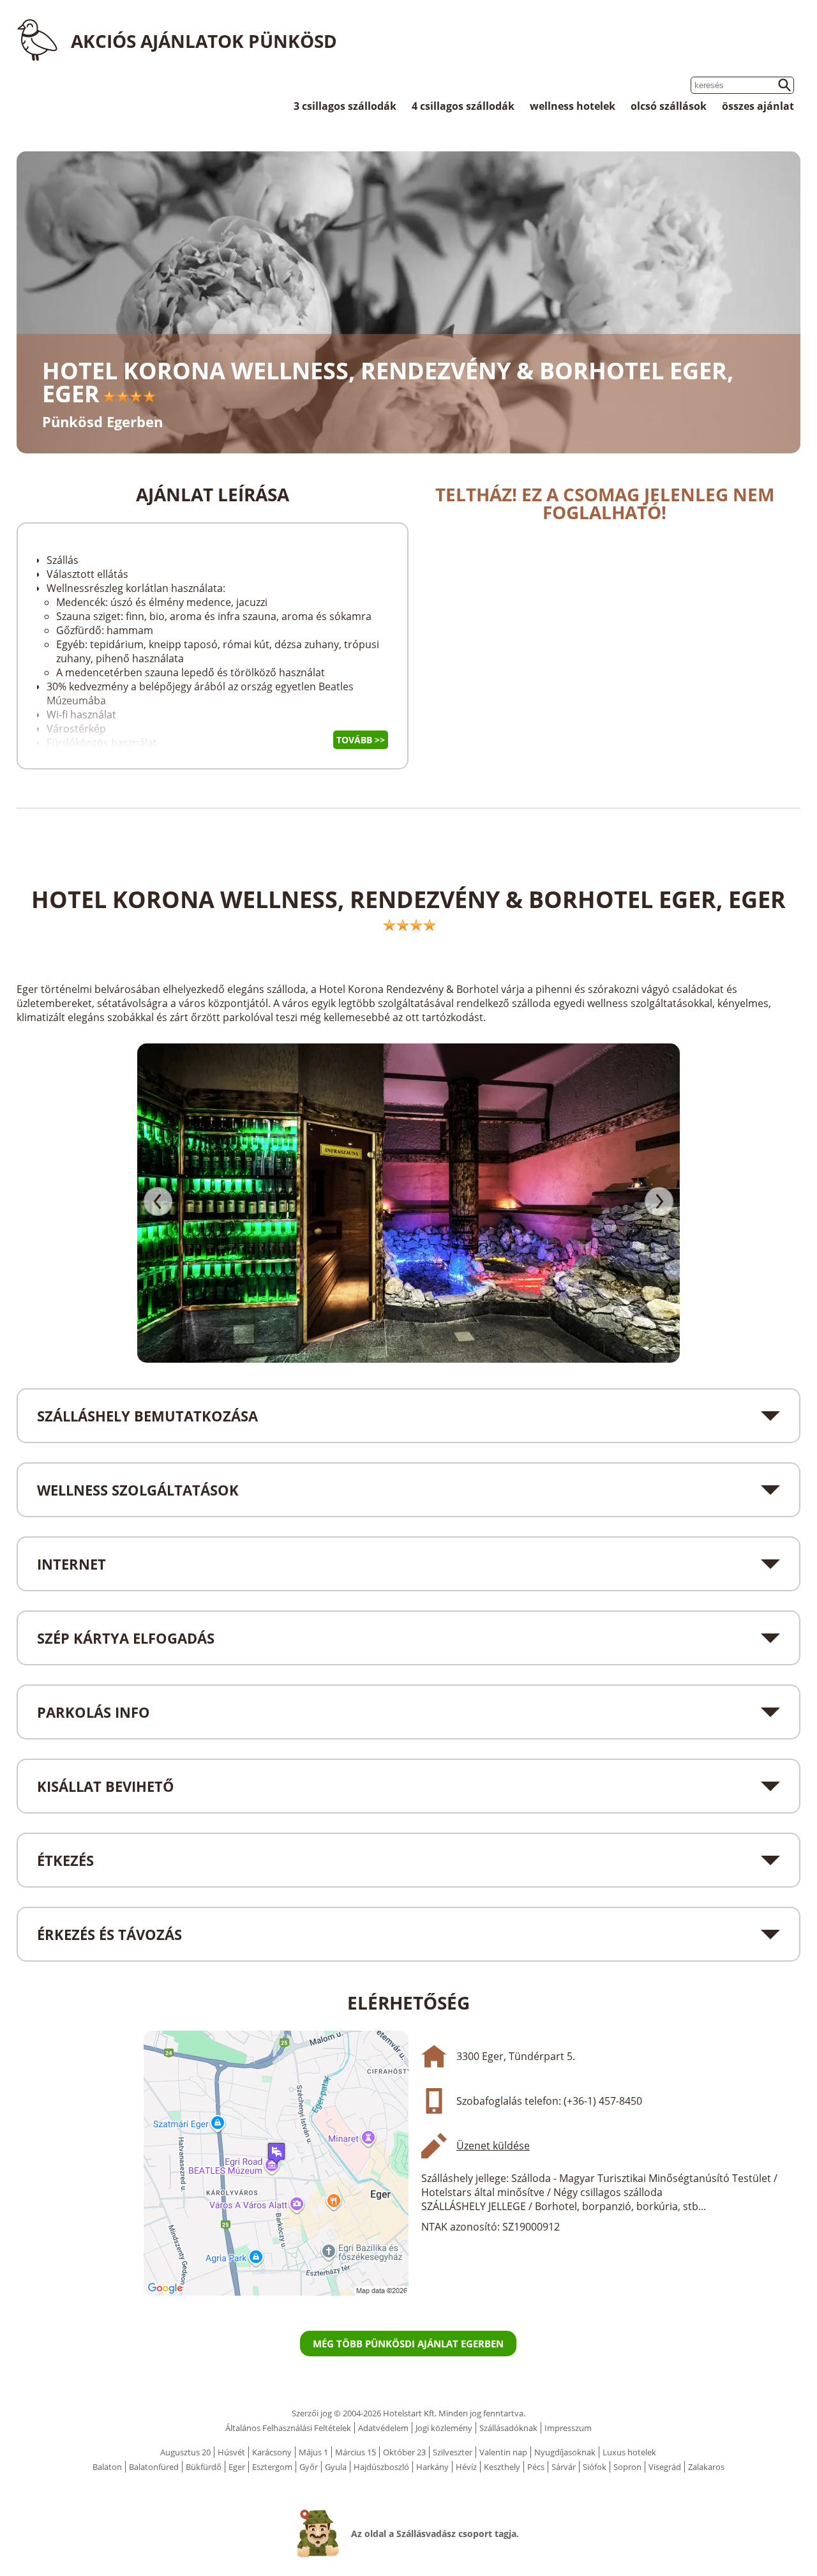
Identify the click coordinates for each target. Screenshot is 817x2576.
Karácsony (272, 2452)
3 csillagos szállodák (345, 106)
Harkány (432, 2467)
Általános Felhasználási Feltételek (288, 2428)
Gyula (336, 2467)
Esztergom (272, 2467)
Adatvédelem (383, 2428)
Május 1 (313, 2452)
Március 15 (356, 2452)
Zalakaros (706, 2467)
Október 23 (404, 2452)
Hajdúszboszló (381, 2467)
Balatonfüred (154, 2467)
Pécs (536, 2467)
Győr (309, 2467)
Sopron (627, 2467)
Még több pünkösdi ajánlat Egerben (408, 2344)
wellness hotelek (573, 106)
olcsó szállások (669, 106)
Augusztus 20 (185, 2452)
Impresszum (568, 2428)
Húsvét (231, 2452)
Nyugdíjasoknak (565, 2452)
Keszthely (502, 2467)
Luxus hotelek (629, 2452)
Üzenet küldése (493, 2146)
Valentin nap (503, 2452)
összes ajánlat (758, 106)
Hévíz (466, 2467)
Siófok (595, 2467)
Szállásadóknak (508, 2428)
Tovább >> (361, 740)
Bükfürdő (204, 2467)
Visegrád (665, 2467)
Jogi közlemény (444, 2428)
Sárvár (564, 2467)
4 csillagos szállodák (463, 106)
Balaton (107, 2467)
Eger (237, 2467)
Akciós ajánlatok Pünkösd (204, 41)
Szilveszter (453, 2452)
